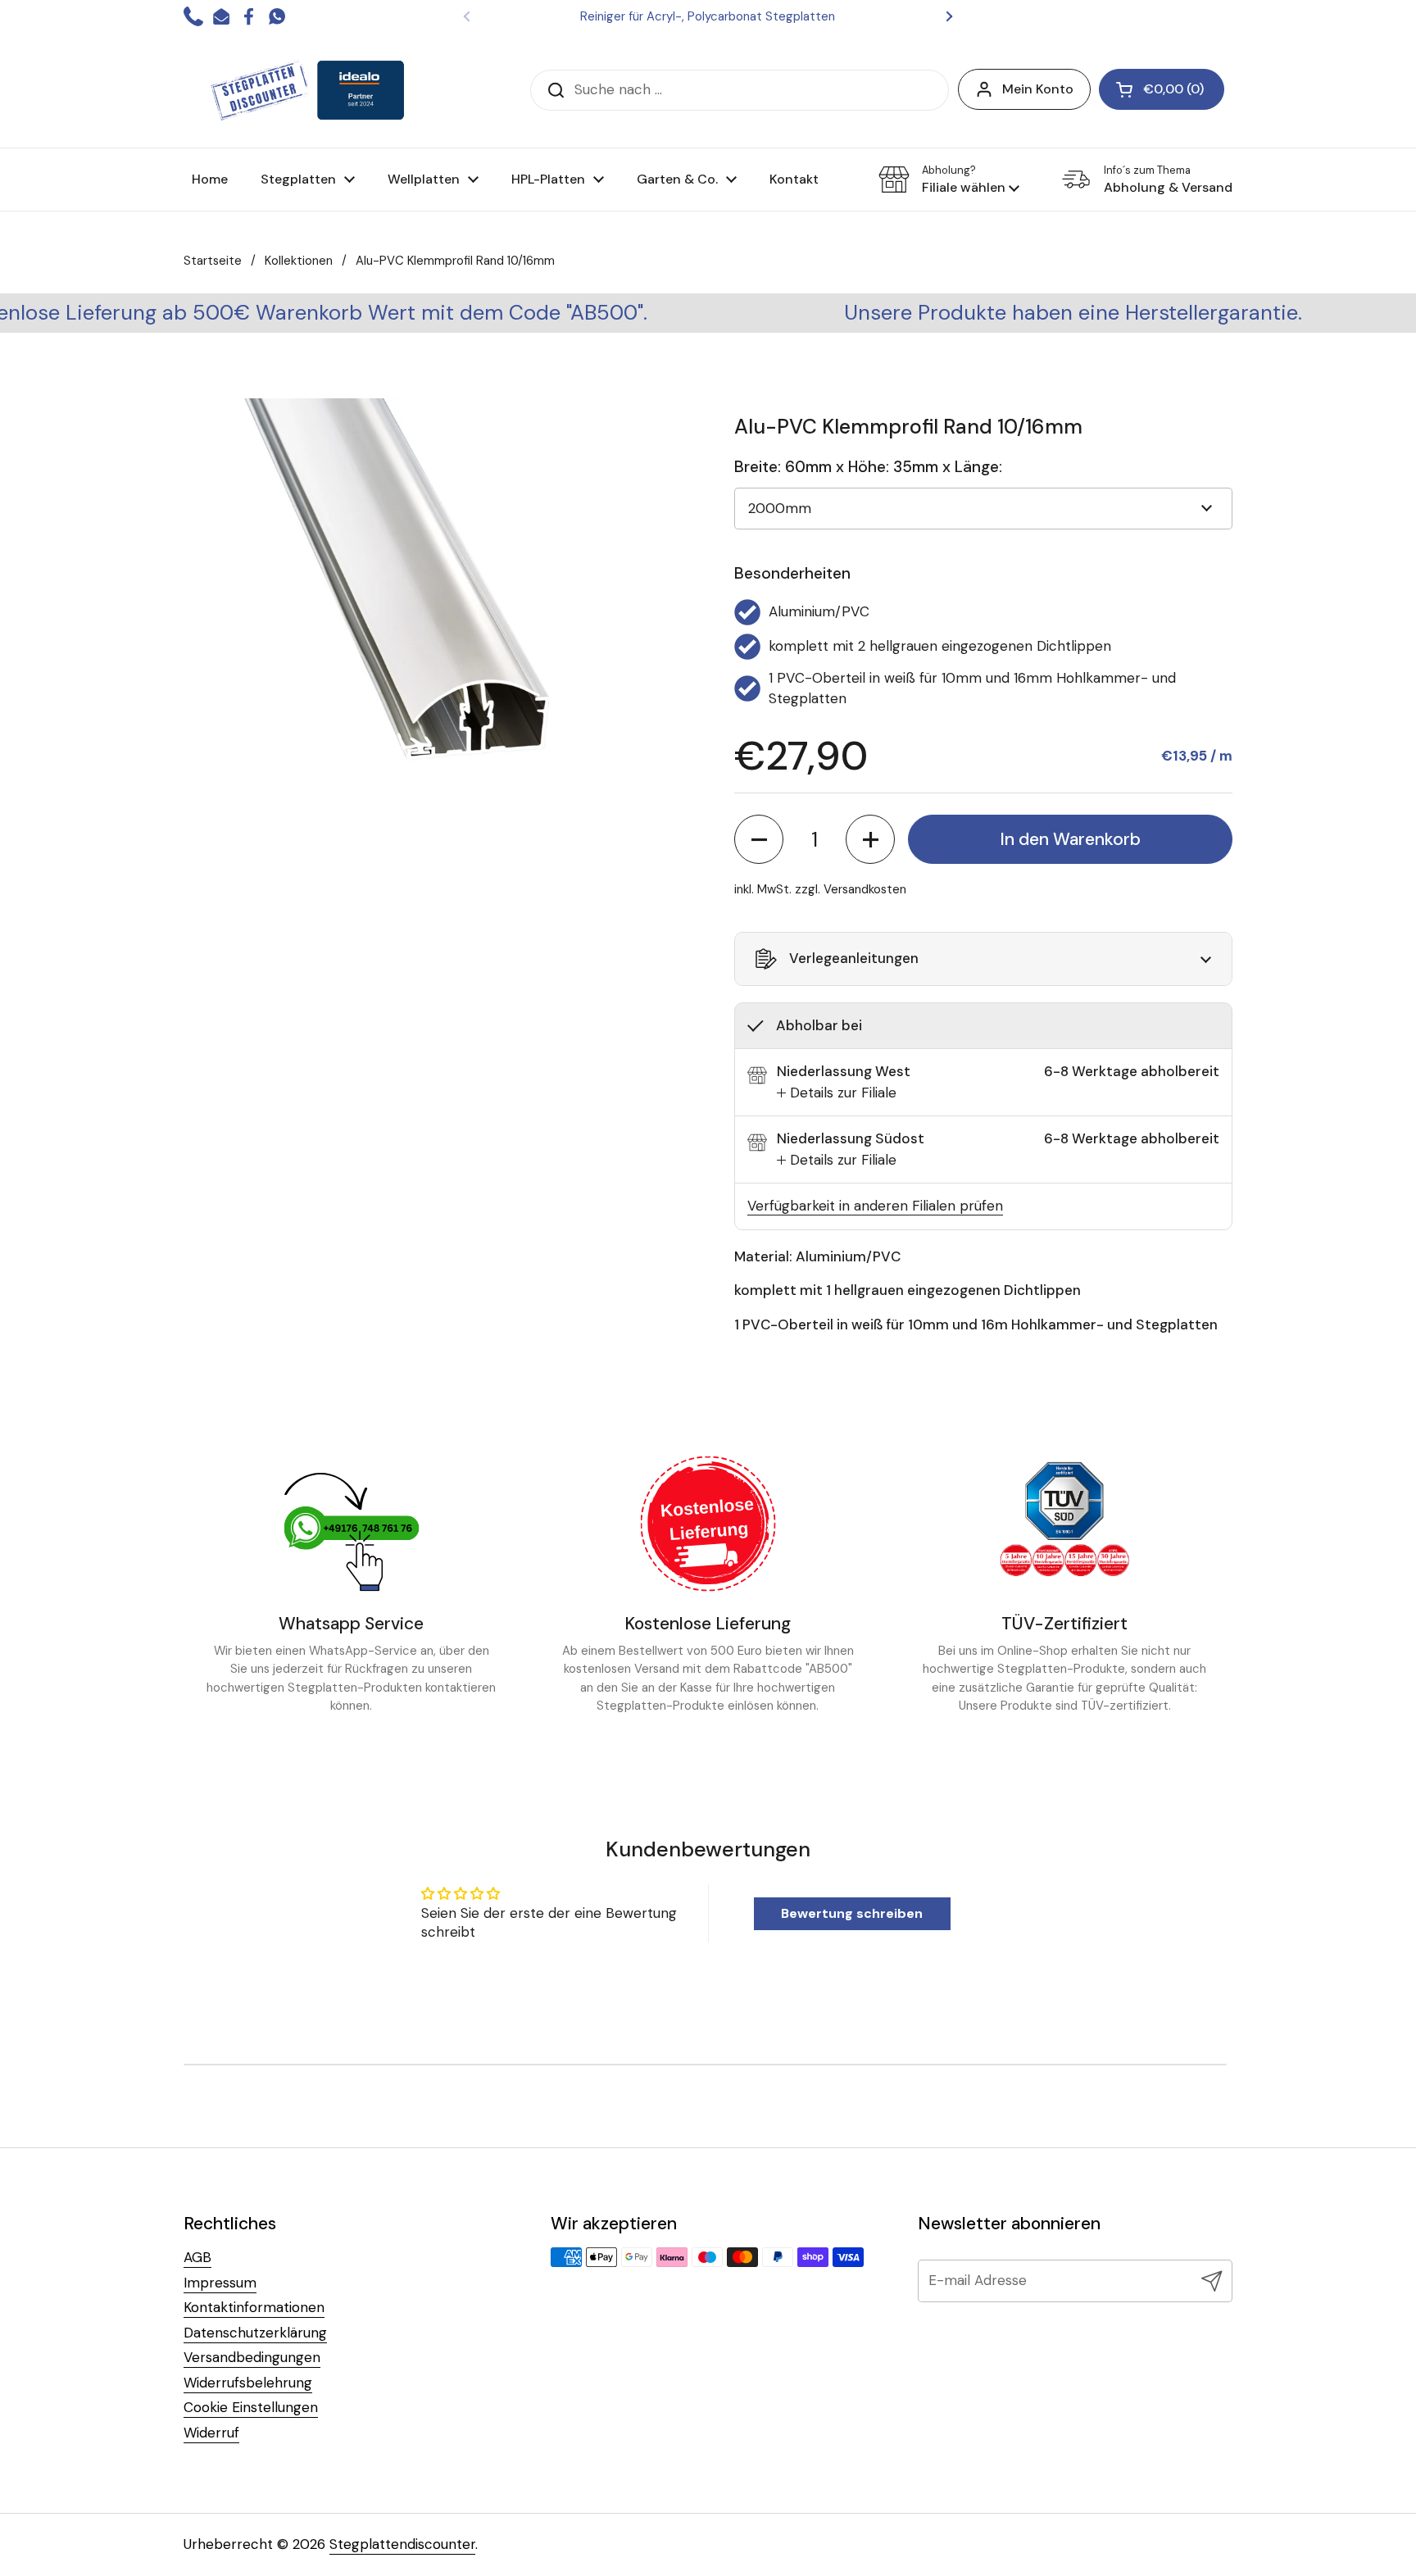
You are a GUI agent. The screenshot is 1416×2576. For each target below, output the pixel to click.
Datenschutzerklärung (255, 2333)
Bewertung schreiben (852, 1913)
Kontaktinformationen (254, 2307)
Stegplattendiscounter (402, 2544)
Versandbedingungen (252, 2357)
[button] (949, 179)
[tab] (837, 1093)
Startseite (213, 261)
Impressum (220, 2283)
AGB (197, 2257)
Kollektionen (299, 261)
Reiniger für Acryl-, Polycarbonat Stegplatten (708, 16)
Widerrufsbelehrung (248, 2383)
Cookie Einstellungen (251, 2407)
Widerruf (211, 2433)
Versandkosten (865, 889)
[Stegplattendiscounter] (307, 90)
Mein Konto (1038, 89)
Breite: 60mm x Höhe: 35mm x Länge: (868, 467)
